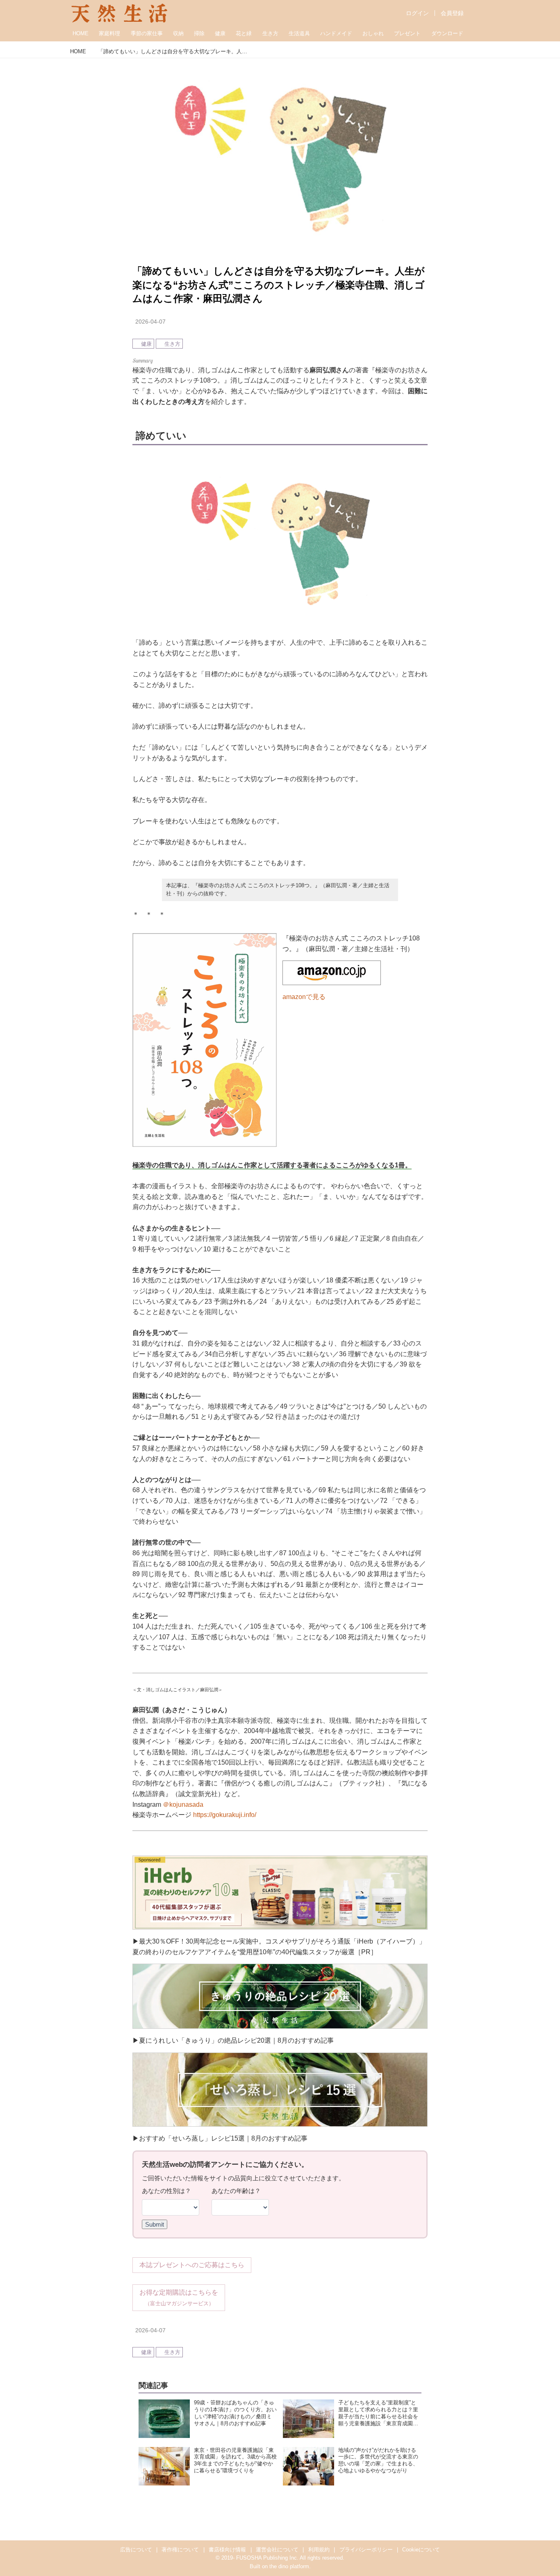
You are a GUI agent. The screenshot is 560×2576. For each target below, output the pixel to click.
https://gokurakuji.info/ (225, 1815)
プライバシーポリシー (366, 2550)
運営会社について (277, 2550)
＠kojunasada (183, 1805)
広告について (136, 2550)
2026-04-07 (150, 322)
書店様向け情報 (227, 2550)
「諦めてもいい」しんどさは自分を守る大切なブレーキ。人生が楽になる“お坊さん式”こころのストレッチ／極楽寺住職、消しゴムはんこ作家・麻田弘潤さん (279, 285)
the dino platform (289, 2566)
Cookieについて (421, 2550)
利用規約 (319, 2550)
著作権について (180, 2550)
